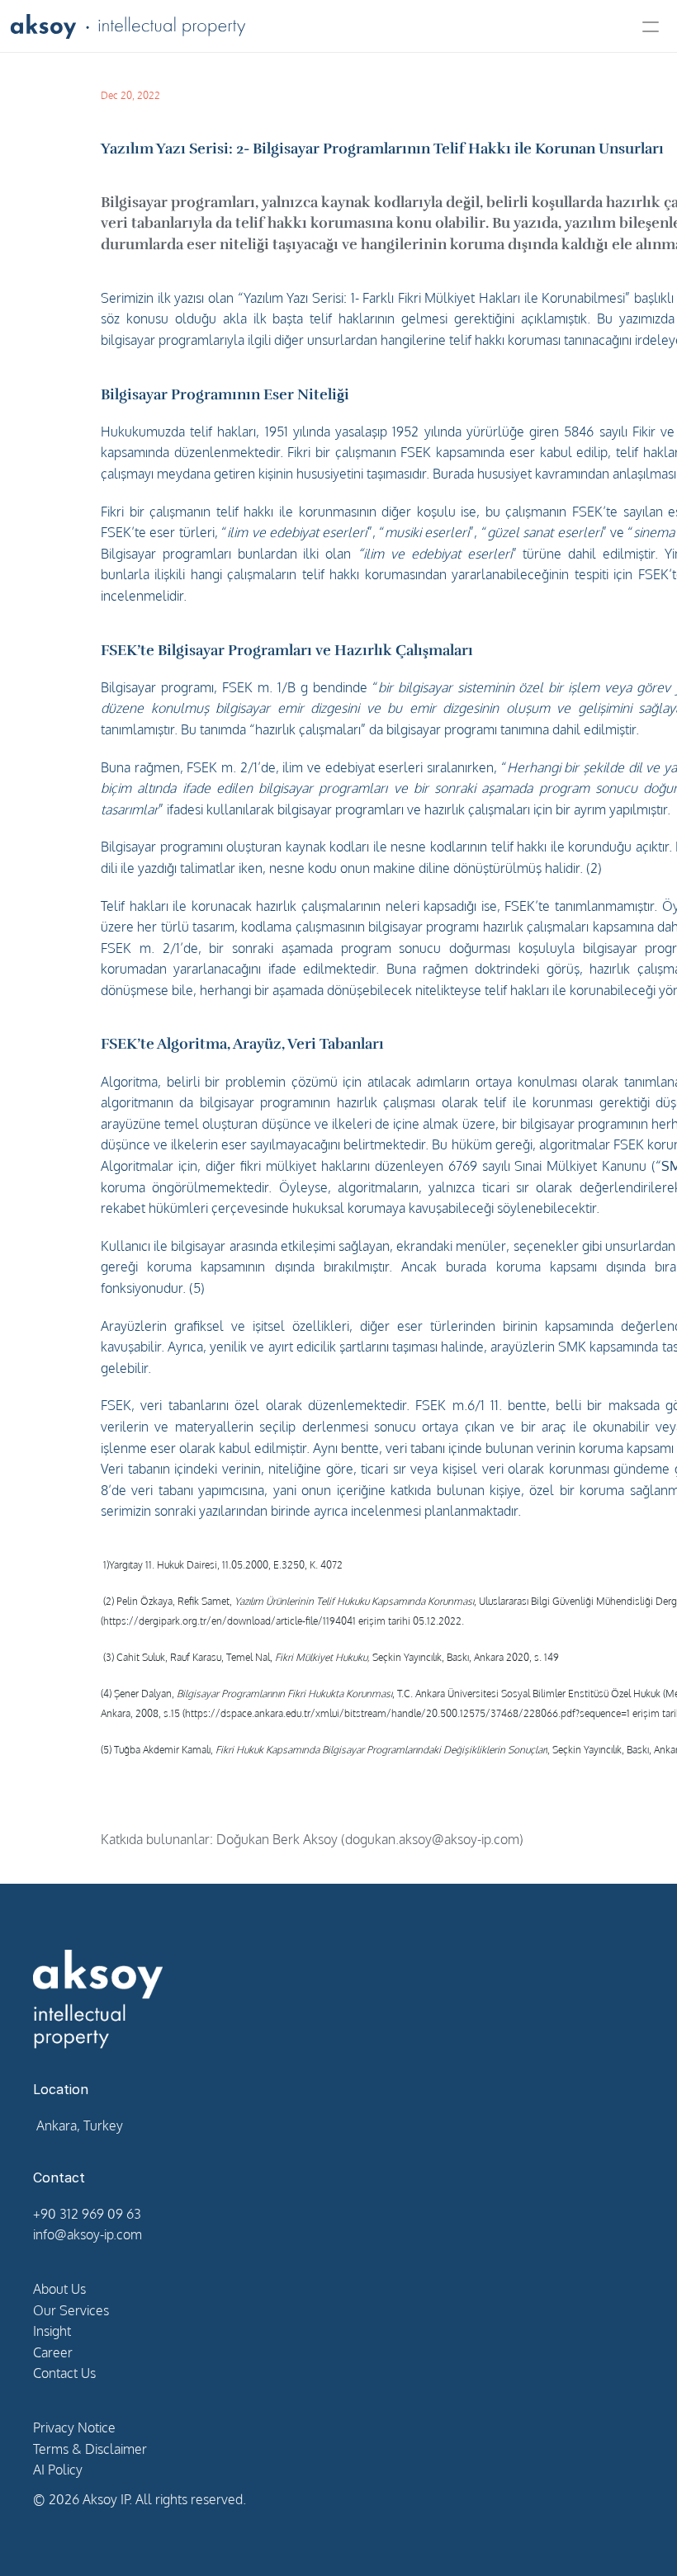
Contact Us (64, 2373)
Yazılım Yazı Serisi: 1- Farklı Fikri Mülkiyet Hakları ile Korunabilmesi (435, 298)
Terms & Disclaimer (90, 2449)
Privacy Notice (74, 2427)
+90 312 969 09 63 (87, 2214)
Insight (52, 2331)
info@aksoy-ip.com (88, 2234)
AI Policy (58, 2470)
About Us (59, 2289)
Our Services (71, 2310)
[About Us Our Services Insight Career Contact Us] (338, 26)
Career (53, 2352)
